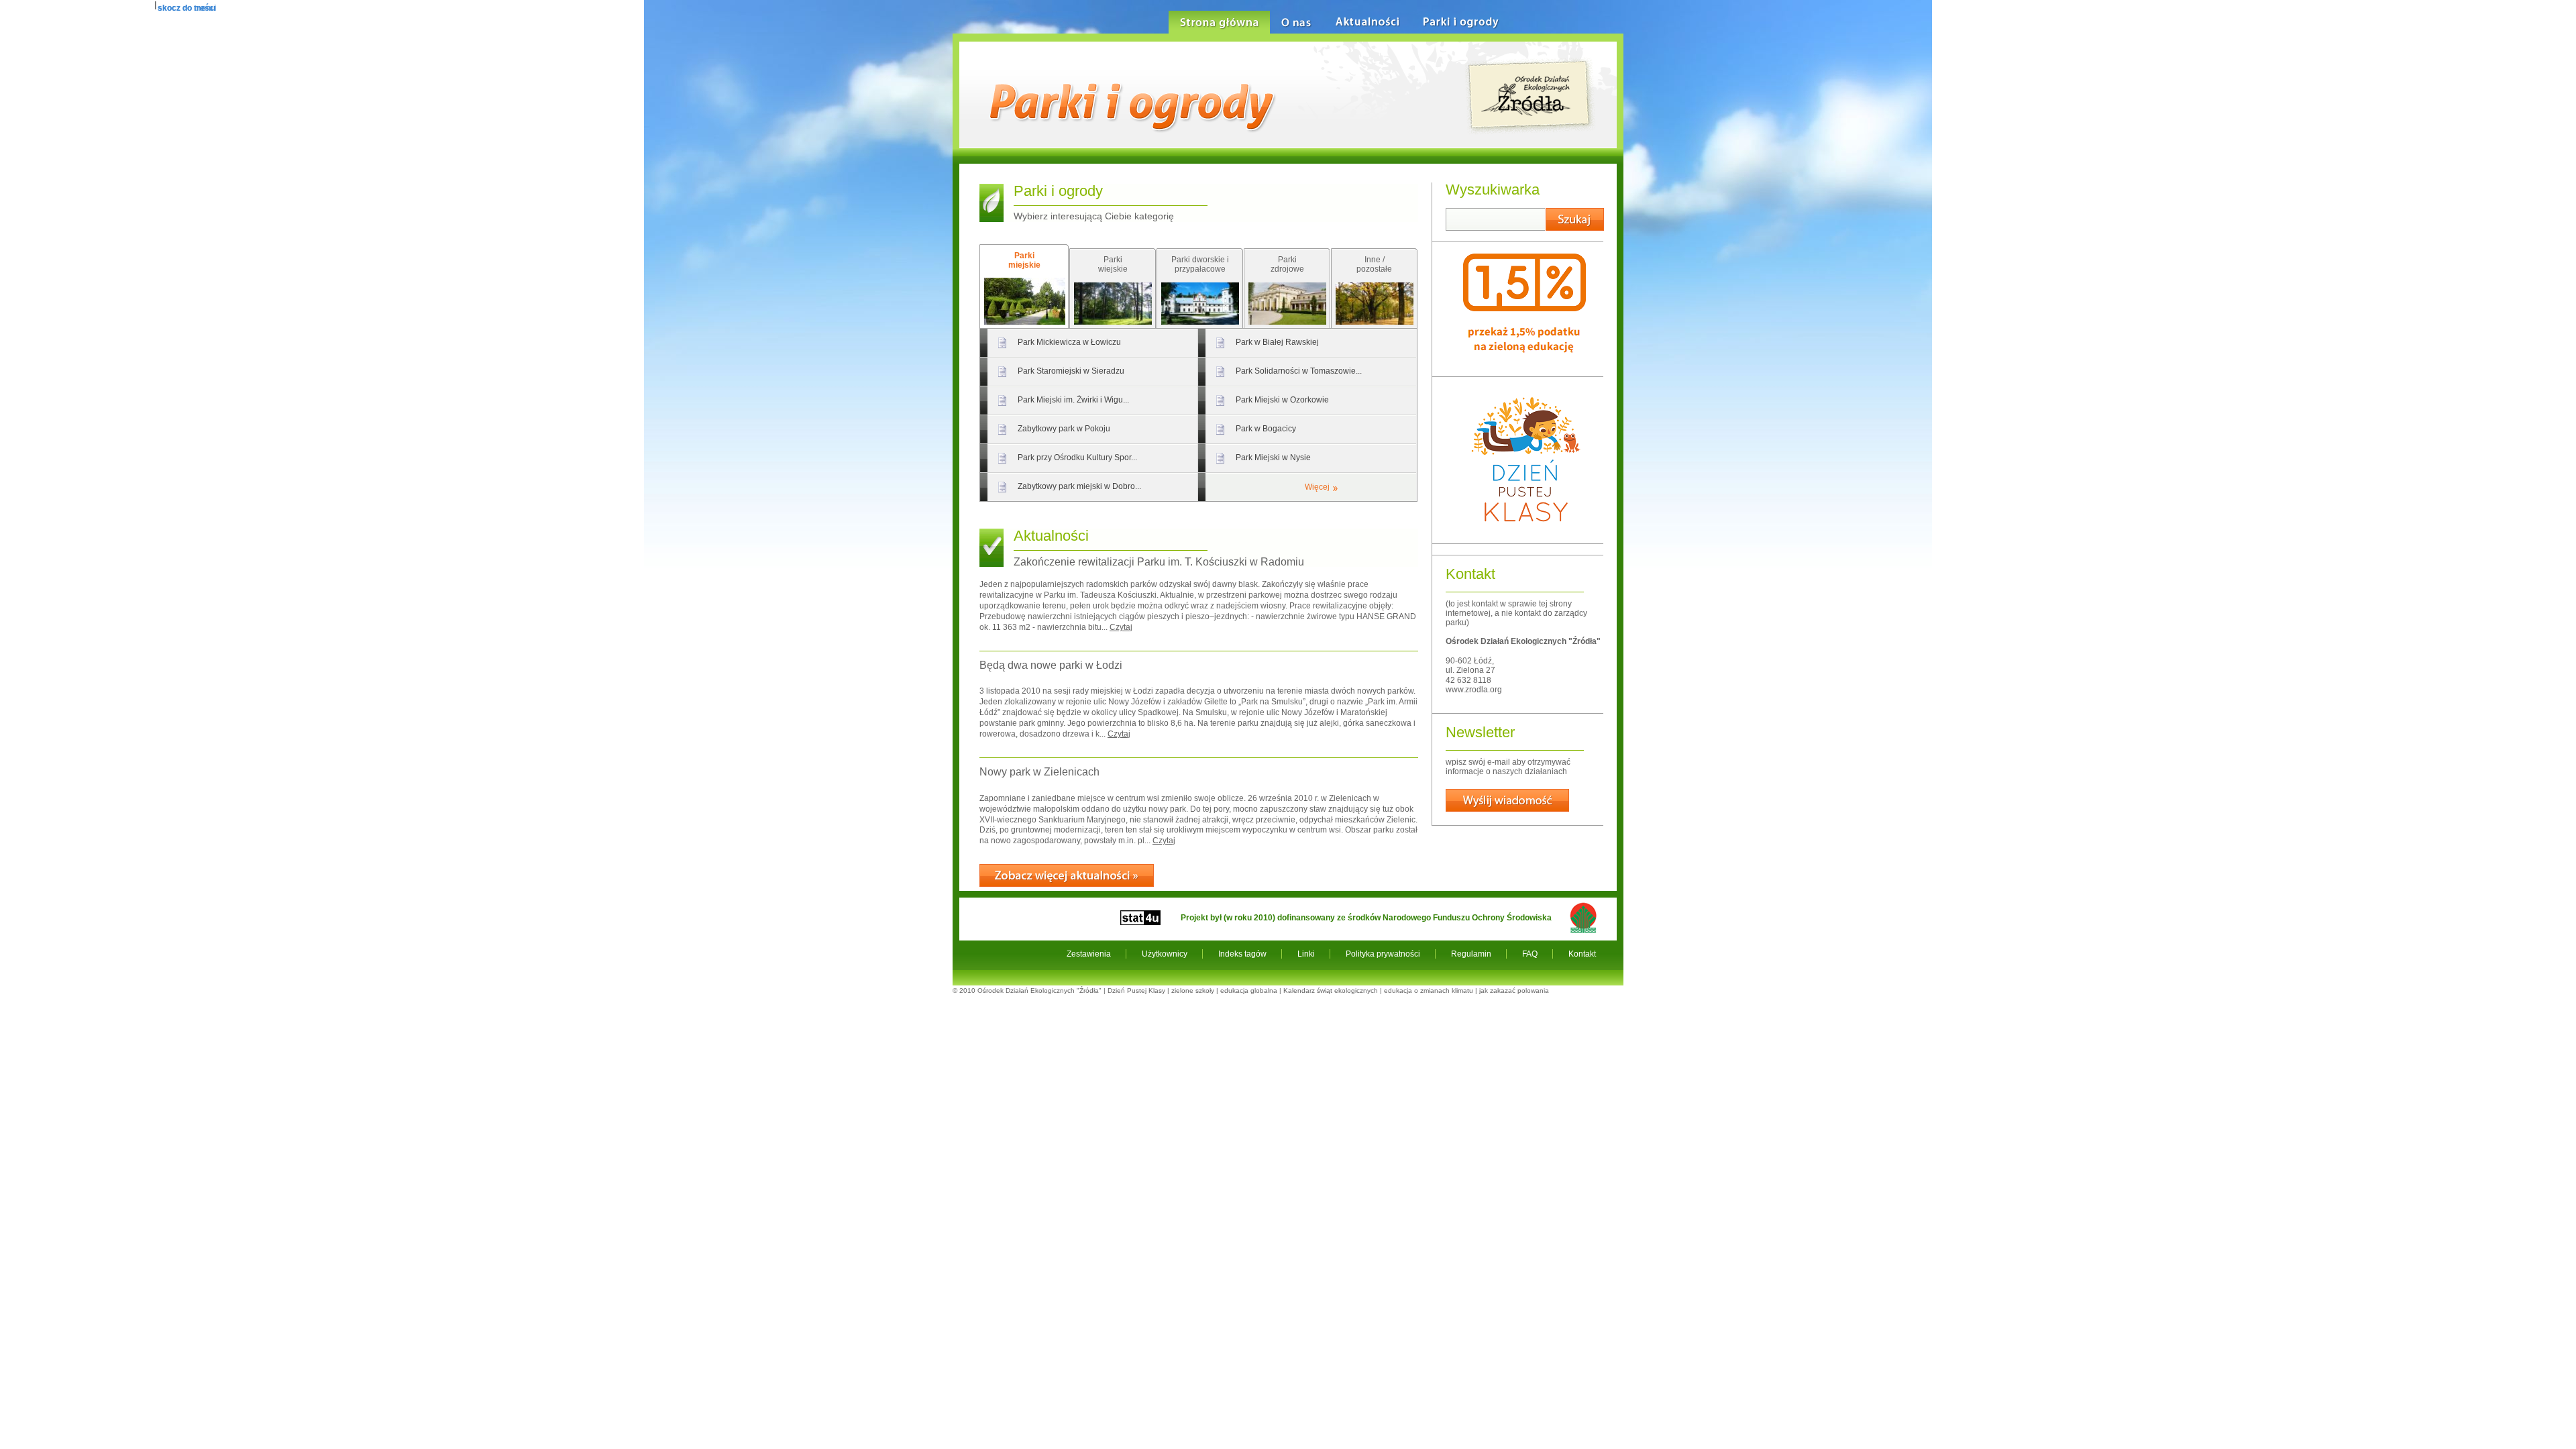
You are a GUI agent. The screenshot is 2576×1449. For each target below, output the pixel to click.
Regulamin (1471, 954)
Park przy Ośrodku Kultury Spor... (1077, 458)
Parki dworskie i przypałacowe (1200, 264)
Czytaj (1121, 627)
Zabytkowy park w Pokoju (1064, 429)
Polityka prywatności (1383, 954)
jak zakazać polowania (1514, 990)
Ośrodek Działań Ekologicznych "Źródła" (1039, 990)
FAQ (1530, 954)
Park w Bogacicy (1266, 429)
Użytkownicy (1165, 954)
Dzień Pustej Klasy (1136, 990)
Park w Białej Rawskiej (1277, 342)
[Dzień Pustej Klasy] (1525, 533)
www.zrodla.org (1474, 690)
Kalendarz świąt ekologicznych (1331, 990)
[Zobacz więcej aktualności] (1067, 875)
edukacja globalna (1249, 990)
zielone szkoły (1193, 990)
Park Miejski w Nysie (1273, 458)
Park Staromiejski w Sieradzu (1071, 371)
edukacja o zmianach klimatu (1429, 990)
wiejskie (1113, 264)
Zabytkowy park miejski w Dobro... (1079, 486)
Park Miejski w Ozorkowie (1282, 400)
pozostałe (1374, 264)
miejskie (1024, 260)
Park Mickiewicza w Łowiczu (1069, 342)
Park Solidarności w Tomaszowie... (1299, 371)
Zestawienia (1089, 954)
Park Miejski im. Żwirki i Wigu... (1073, 400)
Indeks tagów (1242, 954)
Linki (1306, 954)
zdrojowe (1287, 264)
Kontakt (1582, 954)
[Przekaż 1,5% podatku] (1524, 366)
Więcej (1317, 487)
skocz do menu (186, 8)
